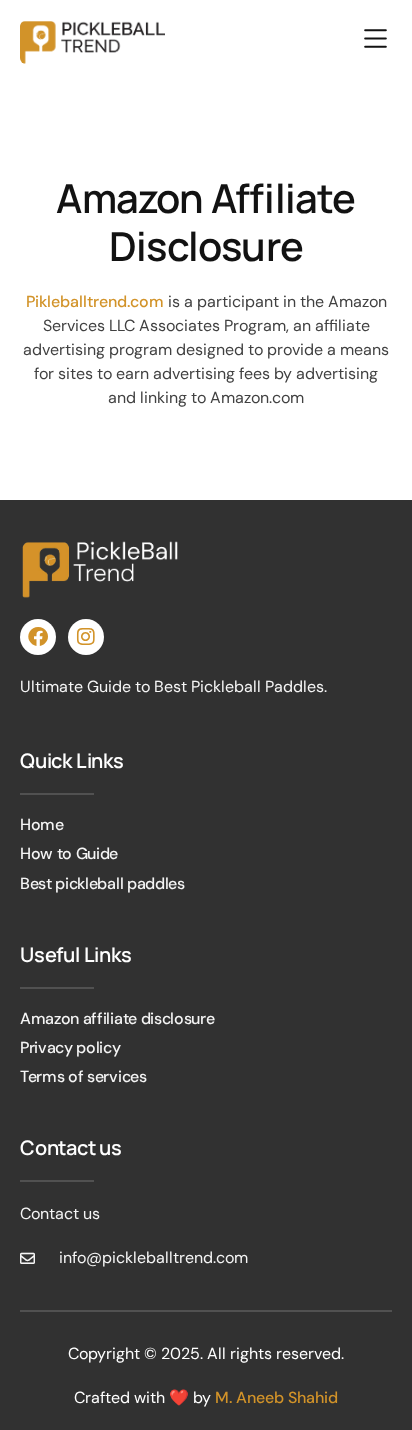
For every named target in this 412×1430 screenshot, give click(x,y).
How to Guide (69, 853)
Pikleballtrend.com (95, 301)
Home (42, 824)
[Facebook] (38, 637)
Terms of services (83, 1076)
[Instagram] (86, 637)
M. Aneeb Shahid (276, 1397)
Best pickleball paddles (102, 883)
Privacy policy (70, 1047)
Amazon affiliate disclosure (117, 1018)
